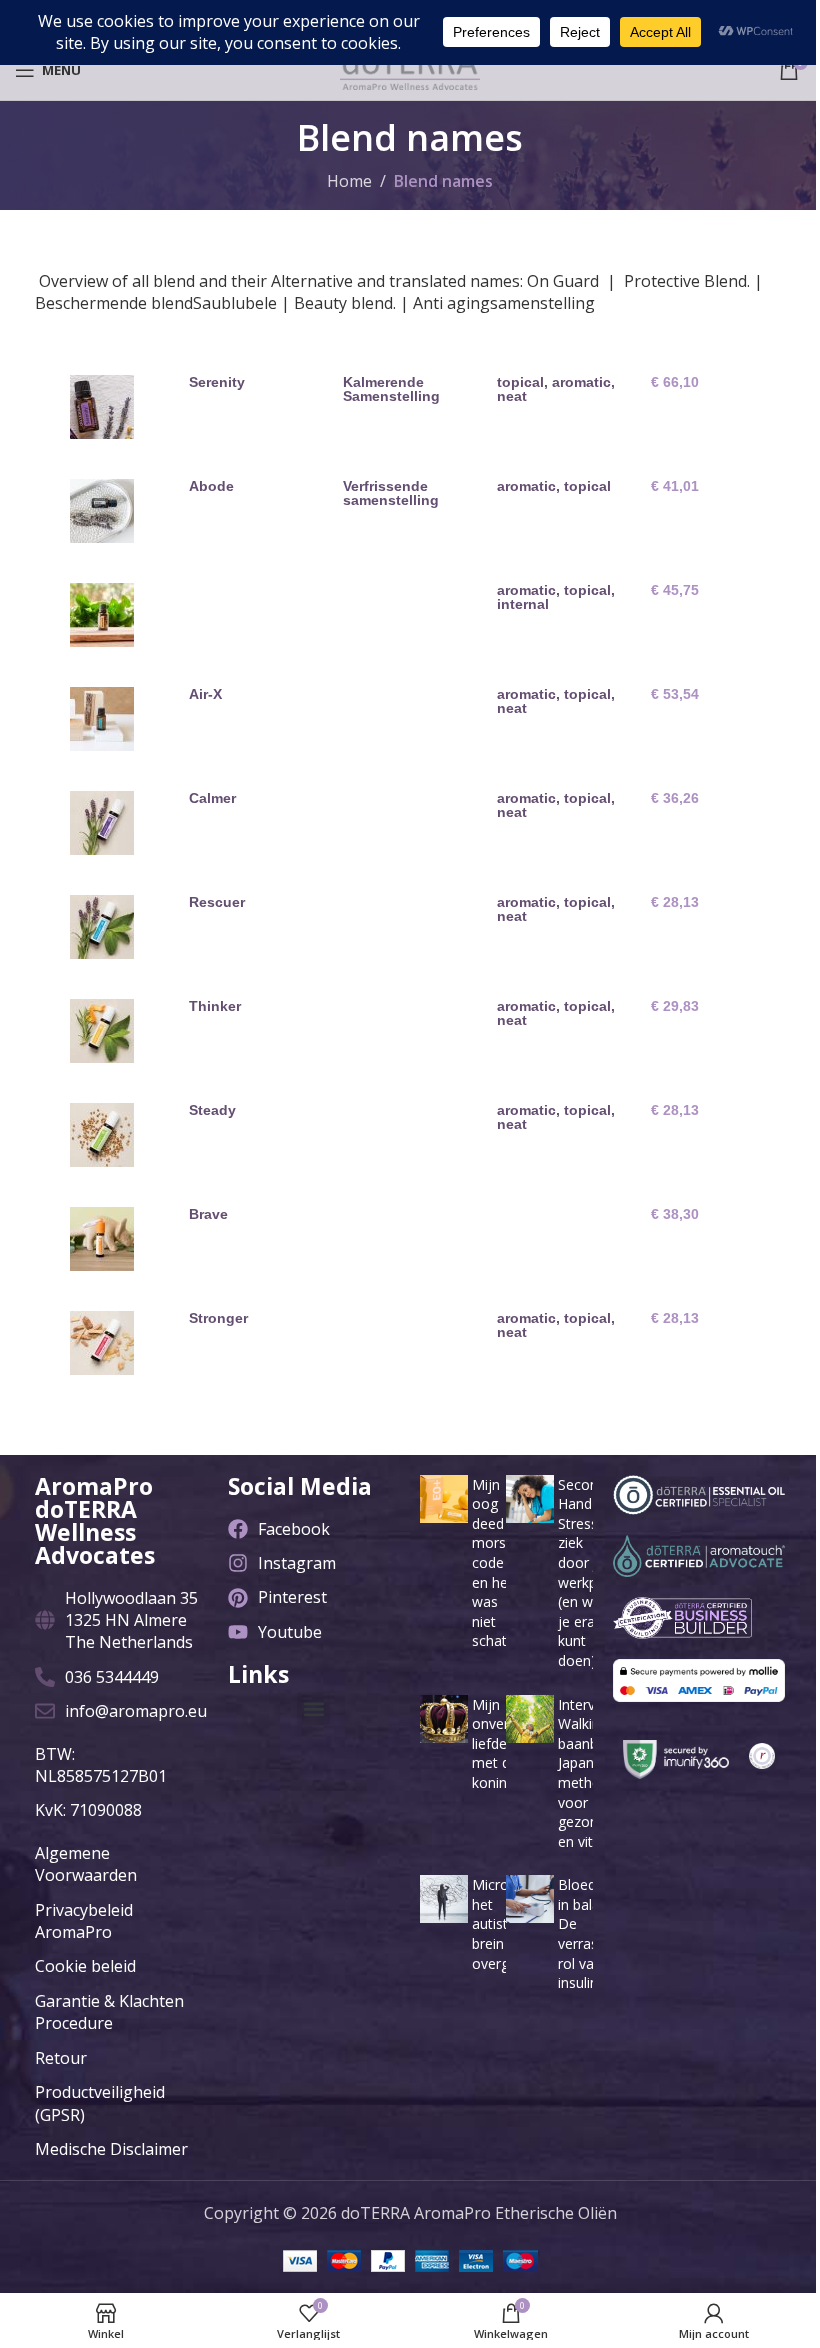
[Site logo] (410, 68)
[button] (313, 1708)
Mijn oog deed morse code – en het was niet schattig (497, 1563)
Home (349, 181)
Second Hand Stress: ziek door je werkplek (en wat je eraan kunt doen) (586, 1572)
